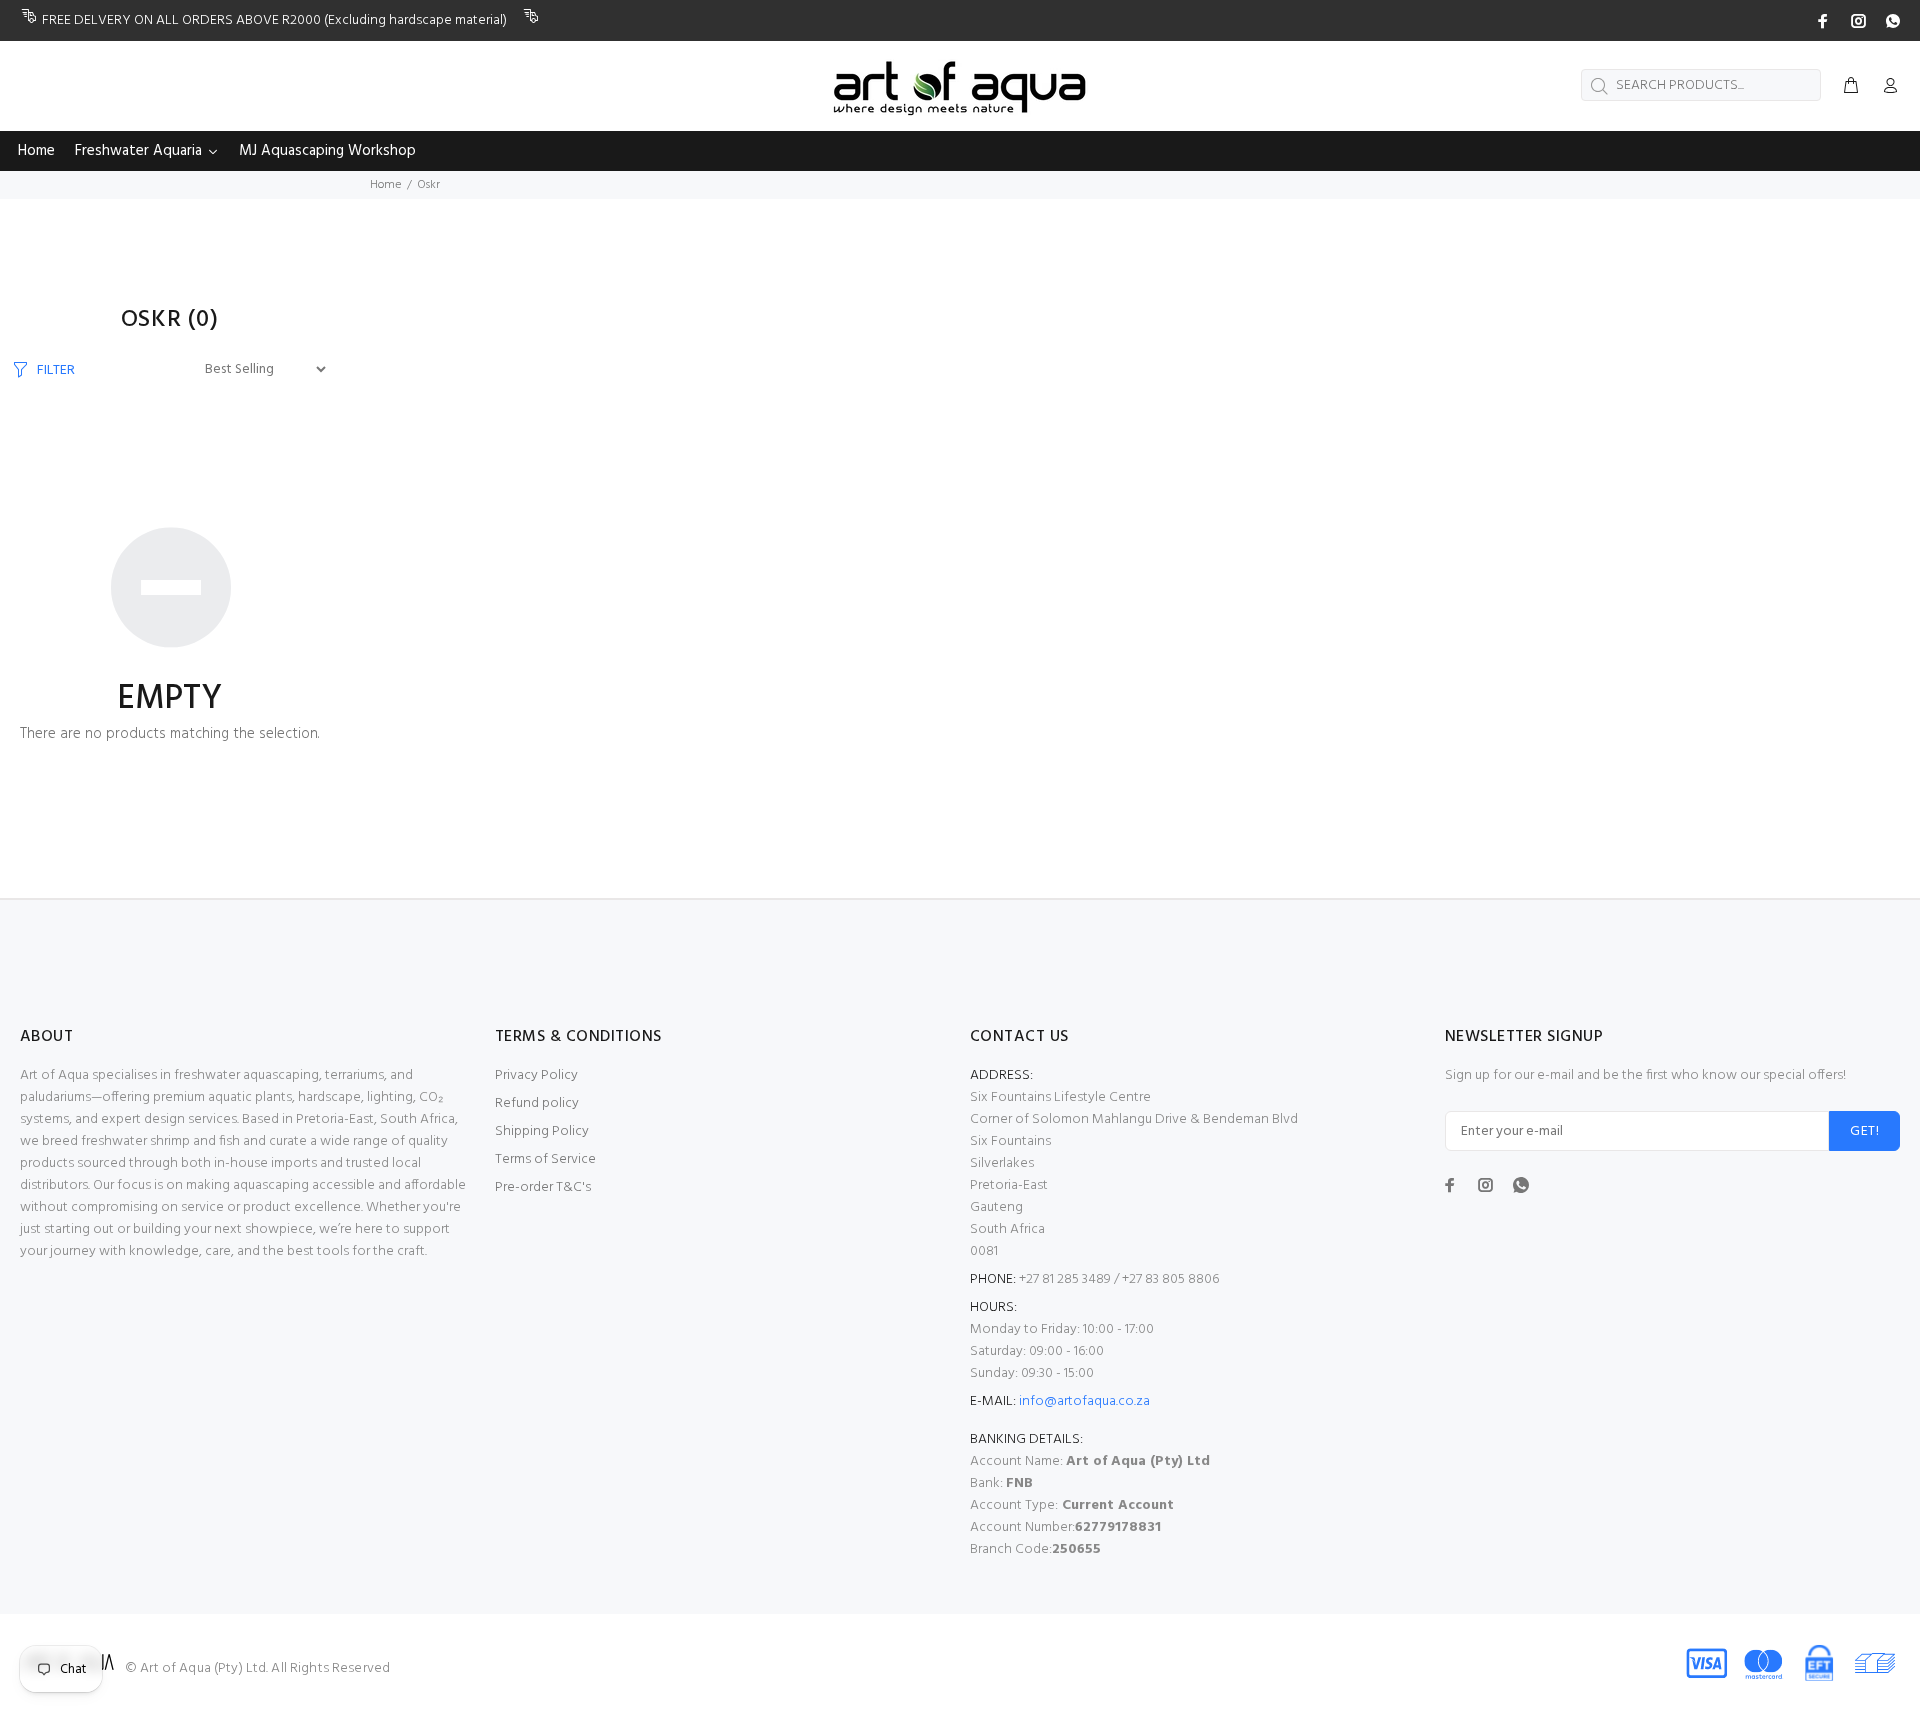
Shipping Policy (542, 1131)
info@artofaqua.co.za (1084, 1401)
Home (385, 185)
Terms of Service (545, 1159)
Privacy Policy (536, 1075)
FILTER (56, 370)
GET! (1864, 1131)
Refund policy (537, 1103)
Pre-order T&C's (543, 1187)
